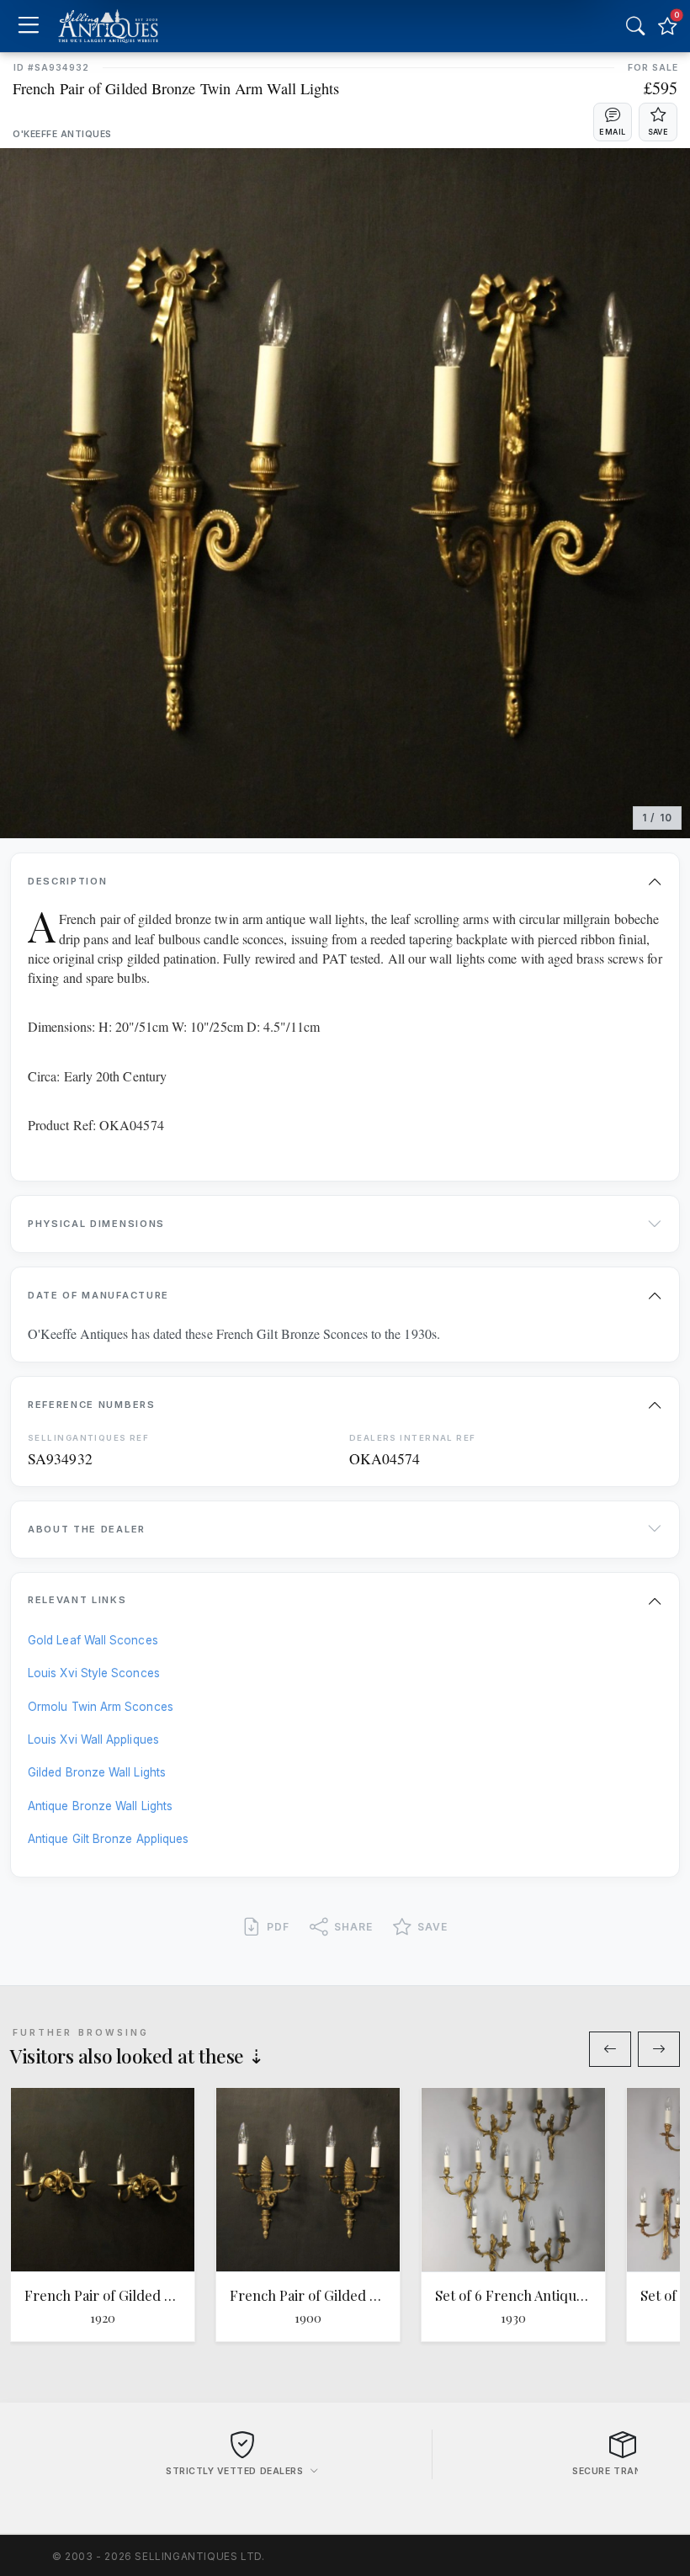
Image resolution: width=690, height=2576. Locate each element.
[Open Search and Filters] (635, 26)
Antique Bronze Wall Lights (100, 1806)
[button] (613, 122)
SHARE (353, 1927)
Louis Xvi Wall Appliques (93, 1739)
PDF (278, 1927)
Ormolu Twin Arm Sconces (101, 1707)
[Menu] (28, 27)
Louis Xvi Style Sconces (94, 1673)
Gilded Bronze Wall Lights (97, 1772)
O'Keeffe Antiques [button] (62, 134)
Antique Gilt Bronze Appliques (108, 1839)
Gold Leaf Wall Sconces (93, 1640)
